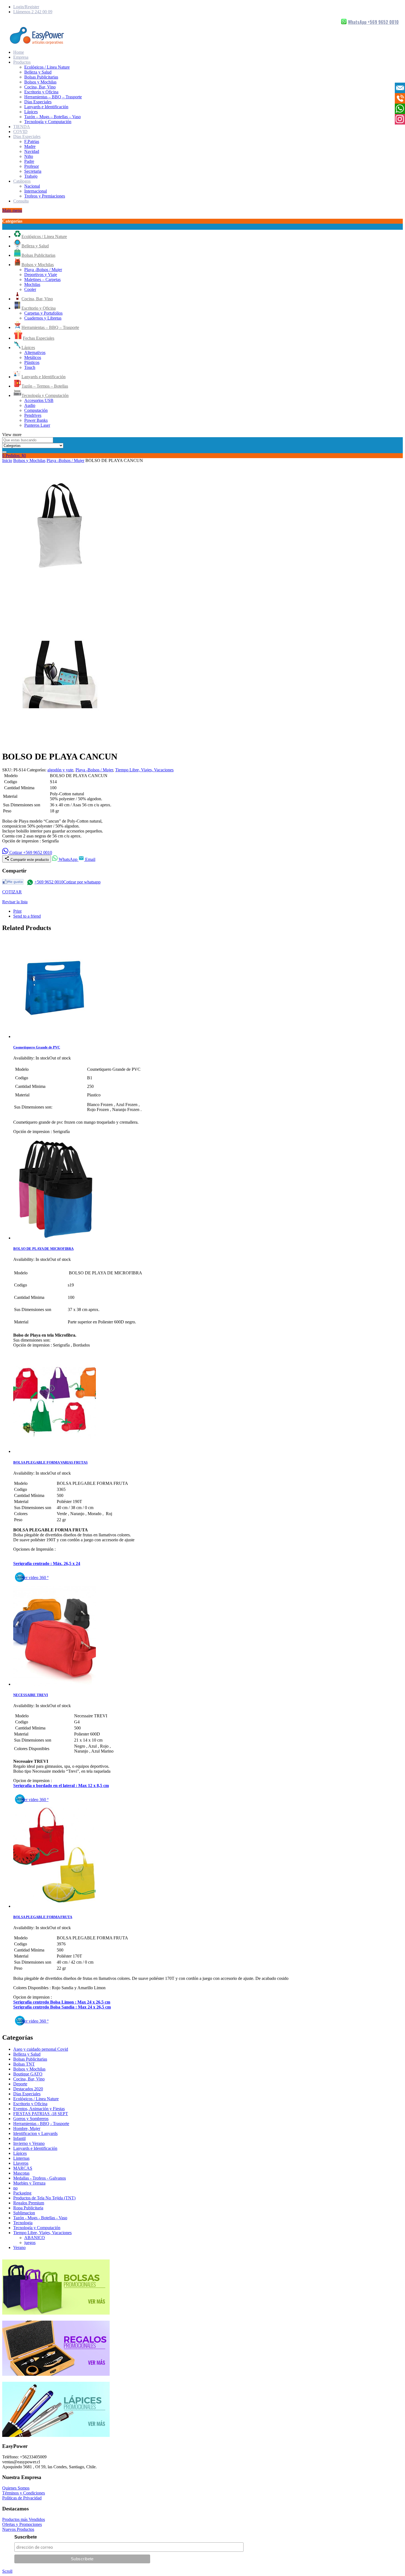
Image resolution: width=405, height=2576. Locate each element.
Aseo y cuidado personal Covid (41, 2049)
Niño (29, 156)
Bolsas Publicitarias (41, 77)
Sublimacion (24, 2213)
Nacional (32, 186)
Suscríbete (26, 2537)
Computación (36, 410)
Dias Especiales (38, 102)
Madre (30, 146)
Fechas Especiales (39, 338)
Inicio (7, 460)
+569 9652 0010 (49, 882)
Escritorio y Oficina (41, 92)
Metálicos (33, 357)
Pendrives (33, 415)
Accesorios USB (39, 400)
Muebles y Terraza (29, 2183)
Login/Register (26, 7)
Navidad (32, 151)
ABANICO (35, 2238)
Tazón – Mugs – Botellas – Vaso (52, 117)
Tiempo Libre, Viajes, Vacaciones (144, 770)
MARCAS (23, 2168)
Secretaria (33, 171)
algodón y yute (60, 770)
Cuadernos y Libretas (43, 318)
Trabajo (31, 176)
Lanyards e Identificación (46, 107)
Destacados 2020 (28, 2089)
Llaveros (21, 2163)
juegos (30, 2243)
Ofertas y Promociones (22, 2524)
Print (17, 911)
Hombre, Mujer (27, 2128)
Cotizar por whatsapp (82, 882)
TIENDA (22, 127)
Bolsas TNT (24, 2064)
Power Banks (36, 420)
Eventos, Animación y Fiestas (39, 2109)
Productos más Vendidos (24, 2519)
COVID (20, 132)
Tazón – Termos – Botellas (45, 386)
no (15, 2188)
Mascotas (21, 2173)
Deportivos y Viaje (41, 275)
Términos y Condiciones (24, 2493)
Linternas (21, 2158)
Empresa (21, 57)
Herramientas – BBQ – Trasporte (53, 97)
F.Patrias (32, 141)
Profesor (32, 166)
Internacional (36, 191)
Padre (29, 161)
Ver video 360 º (35, 1578)
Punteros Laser (37, 425)
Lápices (31, 112)
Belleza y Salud (38, 72)
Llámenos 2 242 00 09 (33, 12)
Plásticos (32, 362)
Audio (30, 405)
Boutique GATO (28, 2074)
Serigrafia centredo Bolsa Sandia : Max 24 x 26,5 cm (62, 2007)
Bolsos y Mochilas (40, 82)
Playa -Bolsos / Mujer (43, 270)
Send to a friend (27, 916)
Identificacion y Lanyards (35, 2133)
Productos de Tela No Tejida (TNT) (44, 2198)
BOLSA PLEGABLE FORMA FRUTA (43, 1917)
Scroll (7, 2571)
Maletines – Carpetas (42, 279)
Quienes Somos (16, 2488)
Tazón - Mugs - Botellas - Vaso (40, 2218)
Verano (19, 2247)
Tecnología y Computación (48, 122)
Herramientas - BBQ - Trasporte (41, 2124)
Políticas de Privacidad (22, 2498)
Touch (30, 367)
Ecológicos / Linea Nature (47, 67)
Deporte (20, 2084)
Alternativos (35, 352)
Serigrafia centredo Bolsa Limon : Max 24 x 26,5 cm (62, 2002)
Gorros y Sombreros (31, 2119)
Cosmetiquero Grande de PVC (37, 1047)
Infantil (19, 2138)
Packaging (22, 2193)
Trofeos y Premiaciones (45, 196)
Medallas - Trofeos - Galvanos (40, 2178)
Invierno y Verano (29, 2143)
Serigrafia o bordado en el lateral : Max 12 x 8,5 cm (61, 1786)
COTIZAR (12, 892)
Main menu (12, 210)
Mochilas (32, 284)
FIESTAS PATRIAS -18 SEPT (41, 2114)
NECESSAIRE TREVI (31, 1695)
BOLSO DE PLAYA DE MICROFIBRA (43, 1249)
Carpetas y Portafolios (43, 313)
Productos (22, 62)
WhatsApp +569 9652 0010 (373, 22)
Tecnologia (23, 2223)
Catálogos (22, 181)
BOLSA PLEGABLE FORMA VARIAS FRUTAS (50, 1462)
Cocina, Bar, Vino (40, 87)
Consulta (21, 201)
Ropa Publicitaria (28, 2208)
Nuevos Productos (18, 2529)
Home (19, 52)
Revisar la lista (15, 902)
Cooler (30, 289)
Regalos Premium (29, 2203)
